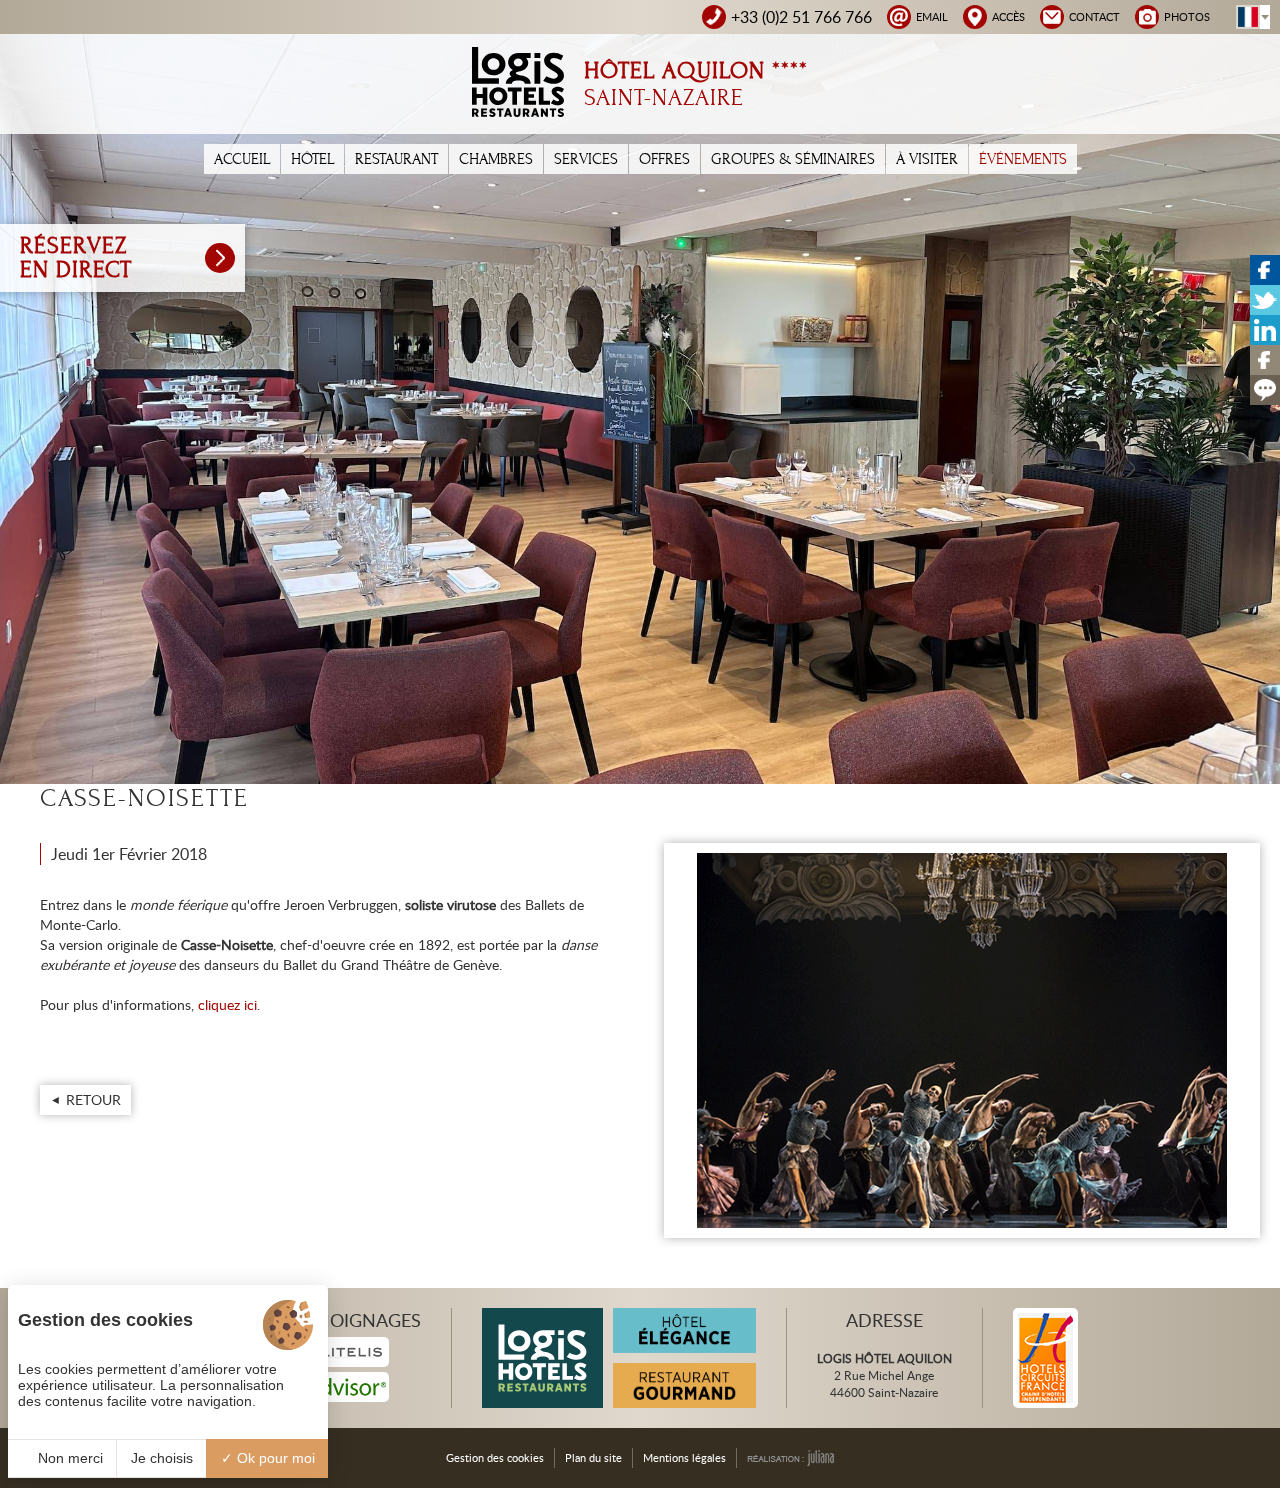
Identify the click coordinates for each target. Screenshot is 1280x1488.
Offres (664, 159)
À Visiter (927, 159)
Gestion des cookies (495, 1457)
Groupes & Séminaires (793, 159)
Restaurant (396, 159)
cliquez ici (225, 1004)
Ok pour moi (274, 1458)
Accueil (242, 159)
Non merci (68, 1458)
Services (586, 159)
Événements (1023, 159)
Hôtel (312, 159)
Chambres (496, 159)
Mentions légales (684, 1457)
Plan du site (593, 1457)
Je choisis (162, 1458)
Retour (93, 1099)
